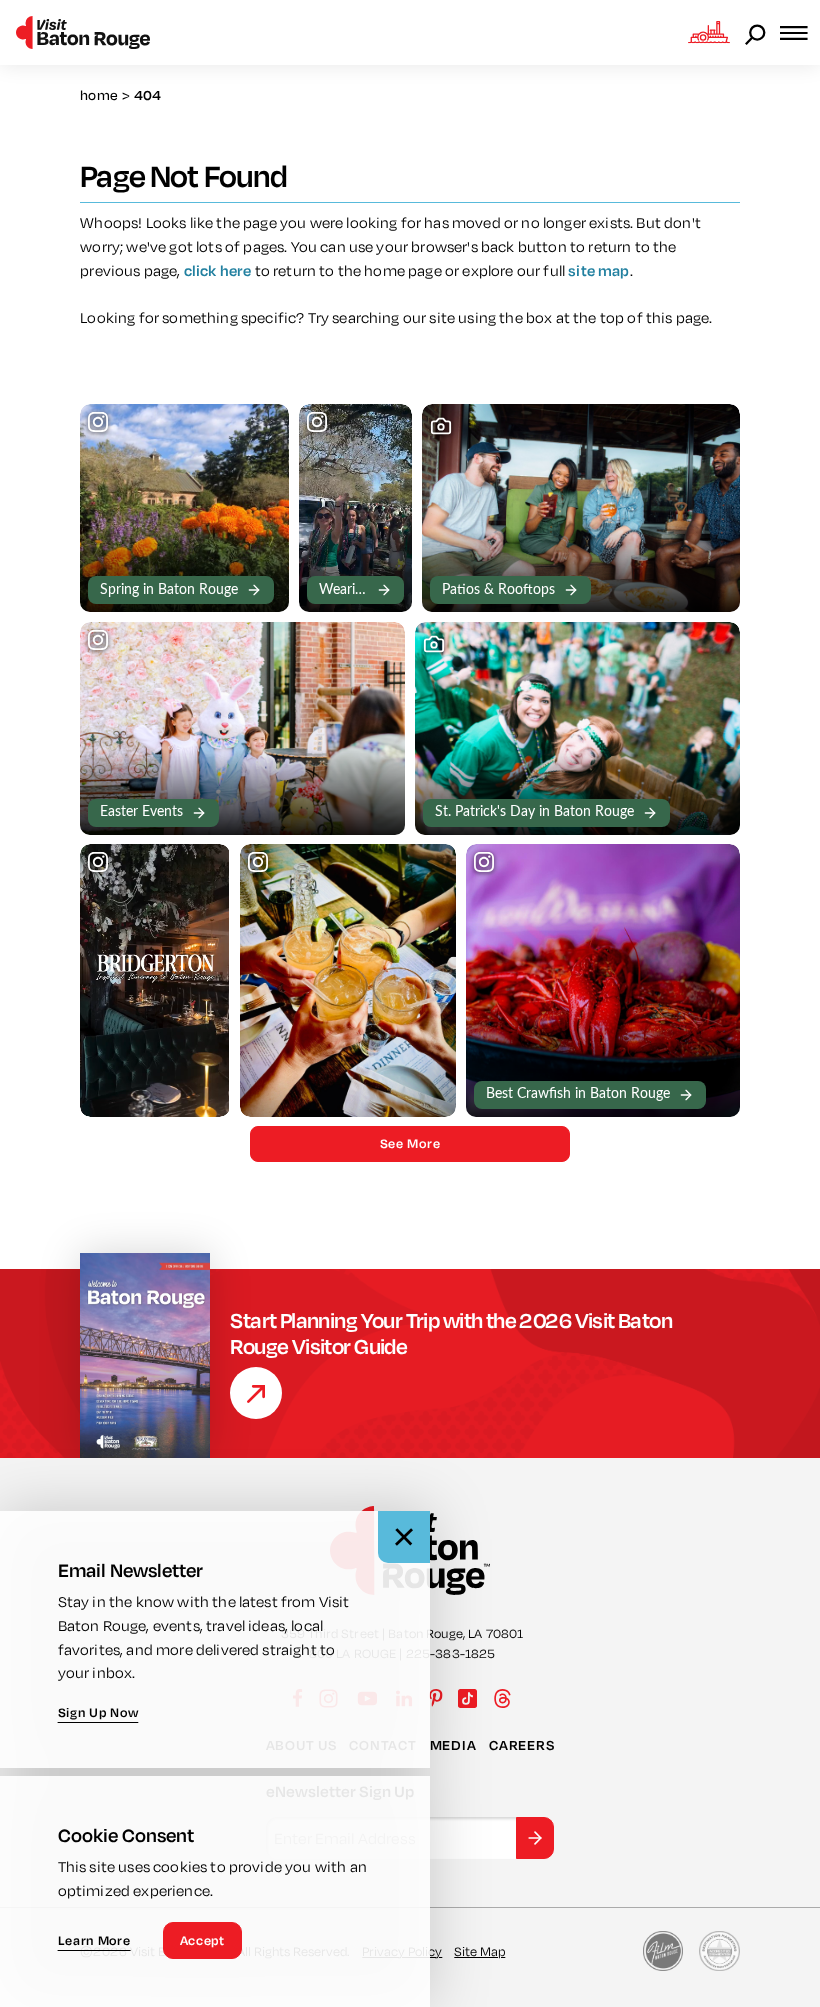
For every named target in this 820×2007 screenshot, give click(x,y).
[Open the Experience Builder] (709, 32)
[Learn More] (256, 1393)
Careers (521, 1745)
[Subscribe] (535, 1838)
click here (218, 270)
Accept (202, 1940)
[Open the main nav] (800, 32)
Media (453, 1745)
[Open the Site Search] (757, 33)
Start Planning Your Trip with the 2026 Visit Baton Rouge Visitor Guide (451, 1333)
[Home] (83, 32)
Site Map (479, 1951)
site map (598, 270)
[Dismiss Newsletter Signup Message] (404, 1537)
